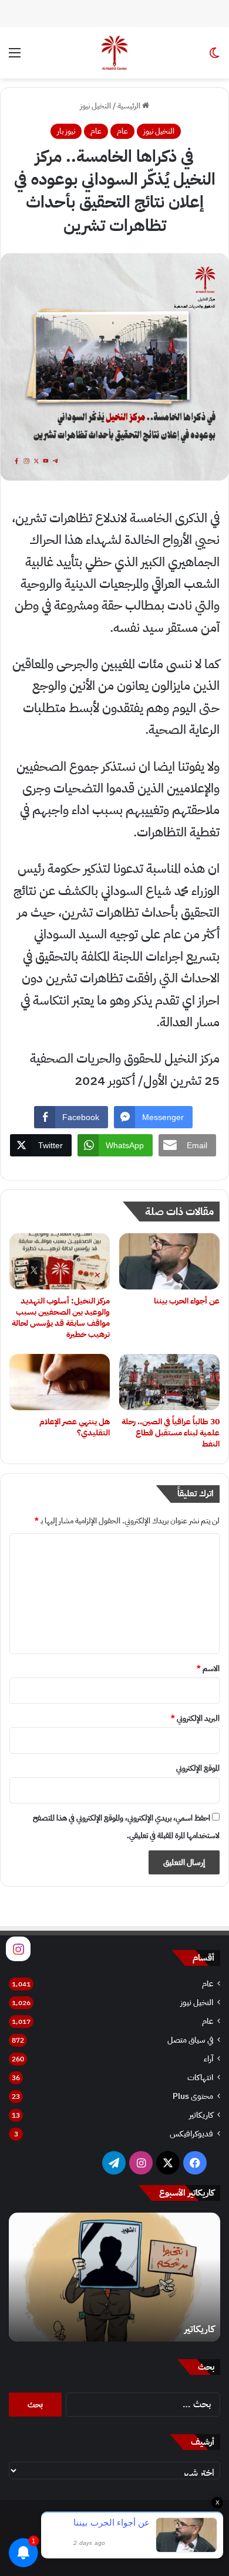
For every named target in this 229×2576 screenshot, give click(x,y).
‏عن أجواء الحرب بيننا (187, 1301)
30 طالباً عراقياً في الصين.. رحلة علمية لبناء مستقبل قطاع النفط (171, 1433)
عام (122, 131)
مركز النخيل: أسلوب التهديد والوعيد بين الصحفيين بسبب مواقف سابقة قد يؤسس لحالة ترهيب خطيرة (61, 1318)
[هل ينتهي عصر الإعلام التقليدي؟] (60, 1382)
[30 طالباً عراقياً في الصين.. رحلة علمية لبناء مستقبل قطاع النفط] (169, 1382)
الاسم (208, 1668)
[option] (114, 2277)
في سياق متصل (190, 2040)
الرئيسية (130, 106)
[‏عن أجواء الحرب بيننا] (169, 1261)
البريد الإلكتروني (195, 1718)
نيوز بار (66, 131)
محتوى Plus (193, 2096)
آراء (208, 2059)
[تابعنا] (18, 1948)
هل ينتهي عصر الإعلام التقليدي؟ (75, 1427)
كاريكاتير (201, 2115)
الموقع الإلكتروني (198, 1768)
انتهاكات (200, 2078)
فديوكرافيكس (191, 2134)
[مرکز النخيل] (114, 53)
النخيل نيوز (95, 106)
